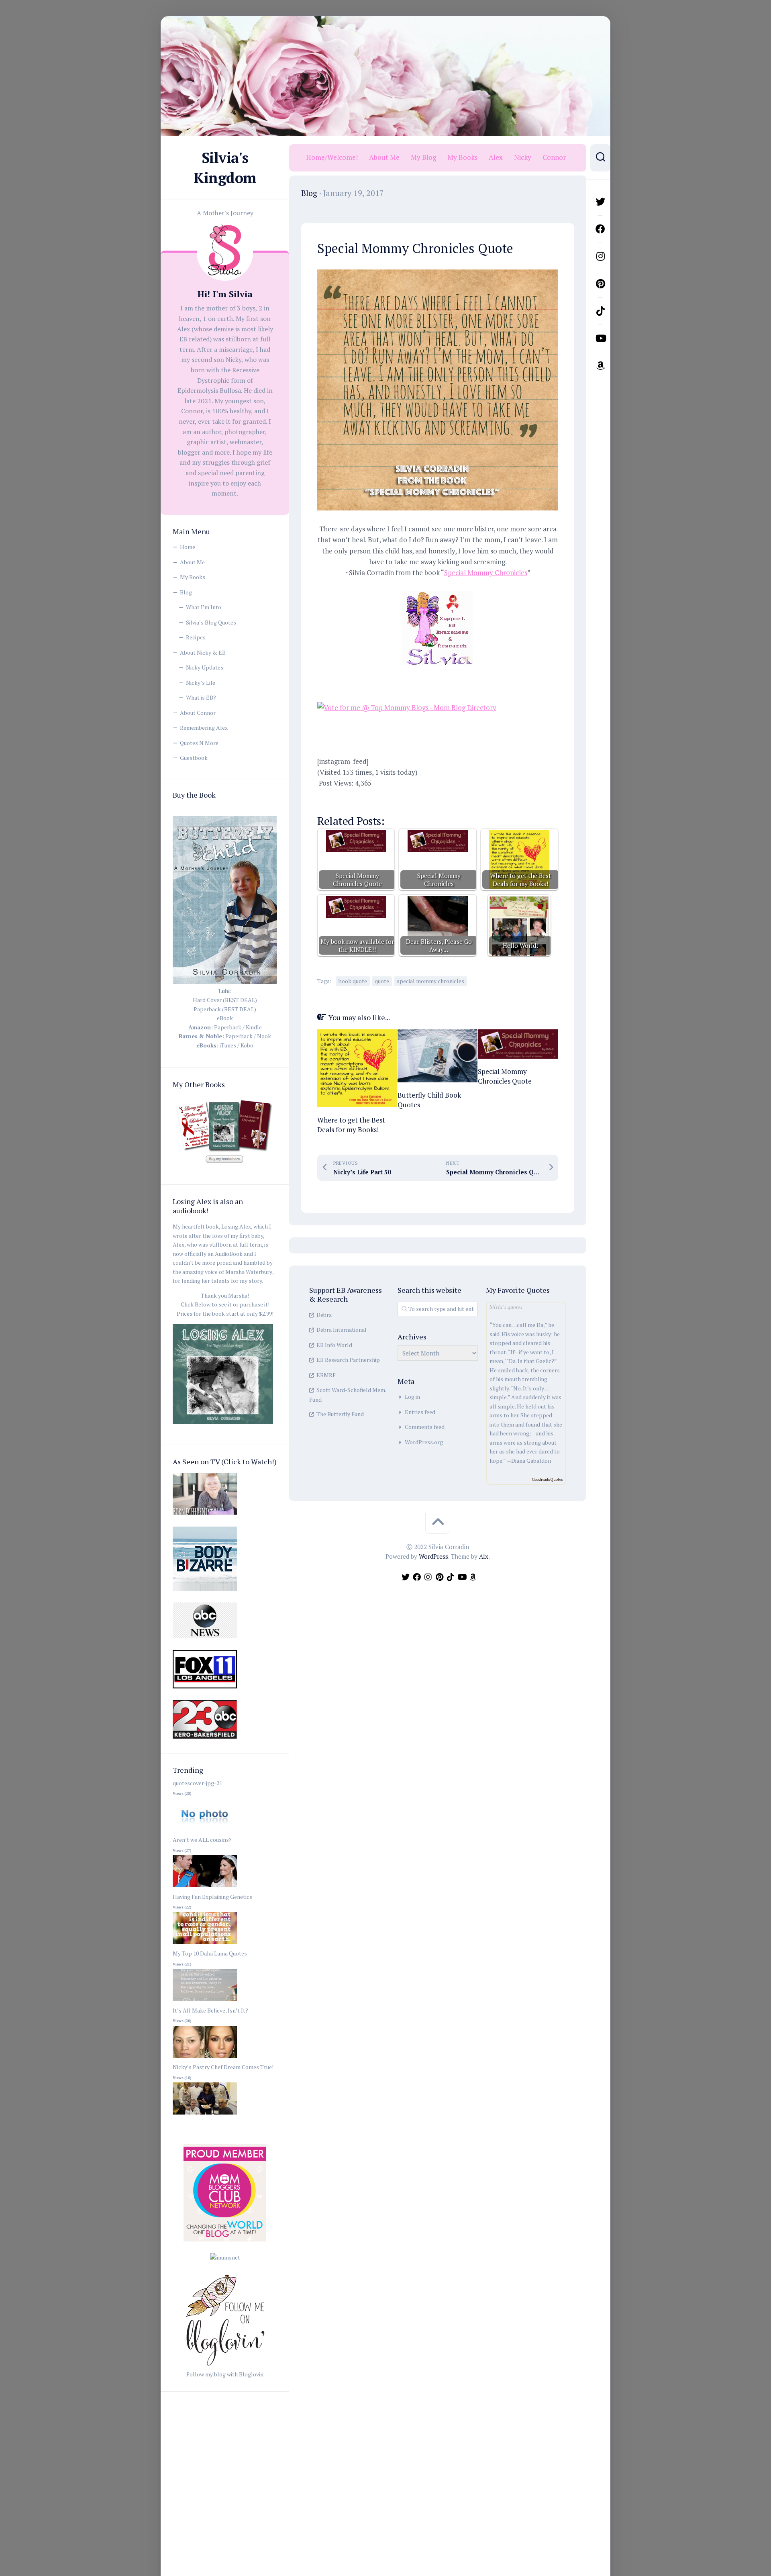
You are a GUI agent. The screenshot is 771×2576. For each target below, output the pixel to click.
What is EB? (201, 697)
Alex (496, 157)
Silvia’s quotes (506, 1307)
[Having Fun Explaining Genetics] (205, 1944)
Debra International (342, 1330)
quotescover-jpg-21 (197, 1783)
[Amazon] (600, 365)
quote (382, 981)
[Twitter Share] (352, 798)
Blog (186, 592)
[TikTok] (600, 311)
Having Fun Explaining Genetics (212, 1897)
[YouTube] (600, 338)
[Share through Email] (469, 798)
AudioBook (229, 1254)
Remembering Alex (204, 728)
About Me (192, 562)
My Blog (423, 157)
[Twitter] (600, 202)
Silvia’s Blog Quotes (211, 622)
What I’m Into (204, 607)
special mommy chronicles (430, 981)
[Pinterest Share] (375, 798)
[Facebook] (600, 229)
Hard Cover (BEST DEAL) (225, 1000)
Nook (264, 1036)
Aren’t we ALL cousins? (202, 1840)
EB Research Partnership (348, 1360)
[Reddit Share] (399, 798)
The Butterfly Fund (340, 1414)
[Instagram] (600, 256)
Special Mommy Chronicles (486, 573)
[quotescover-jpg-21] (205, 1831)
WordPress (433, 1556)
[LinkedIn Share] (422, 798)
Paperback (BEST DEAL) (225, 1009)
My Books (193, 577)
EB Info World (334, 1345)
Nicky (523, 157)
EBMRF (326, 1375)
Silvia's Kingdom (225, 168)
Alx (484, 1556)
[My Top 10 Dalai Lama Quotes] (205, 2001)
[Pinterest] (600, 284)
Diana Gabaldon (531, 1460)
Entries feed (420, 1412)
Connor (554, 157)
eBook (225, 1018)
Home (188, 547)
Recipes (196, 637)
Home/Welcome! (332, 157)
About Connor (198, 713)
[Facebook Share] (329, 798)
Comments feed (425, 1427)
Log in (412, 1397)
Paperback (228, 1027)
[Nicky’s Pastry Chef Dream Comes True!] (205, 2115)
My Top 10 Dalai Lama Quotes (210, 1953)
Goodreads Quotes (547, 1479)
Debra (324, 1315)
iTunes (228, 1045)
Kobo (247, 1045)
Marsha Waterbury (249, 1272)
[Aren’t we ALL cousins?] (205, 1887)
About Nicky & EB (203, 652)
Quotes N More (199, 743)
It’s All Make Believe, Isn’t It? (210, 2010)
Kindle (254, 1027)
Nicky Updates (205, 667)
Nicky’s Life (201, 683)
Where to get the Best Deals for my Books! (351, 1125)
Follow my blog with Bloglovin (225, 2374)
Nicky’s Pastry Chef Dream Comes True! (223, 2067)
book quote (353, 981)
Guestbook (194, 758)
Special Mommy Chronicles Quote (505, 1076)
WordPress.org (424, 1442)
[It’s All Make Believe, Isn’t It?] (205, 2058)
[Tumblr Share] (445, 798)
